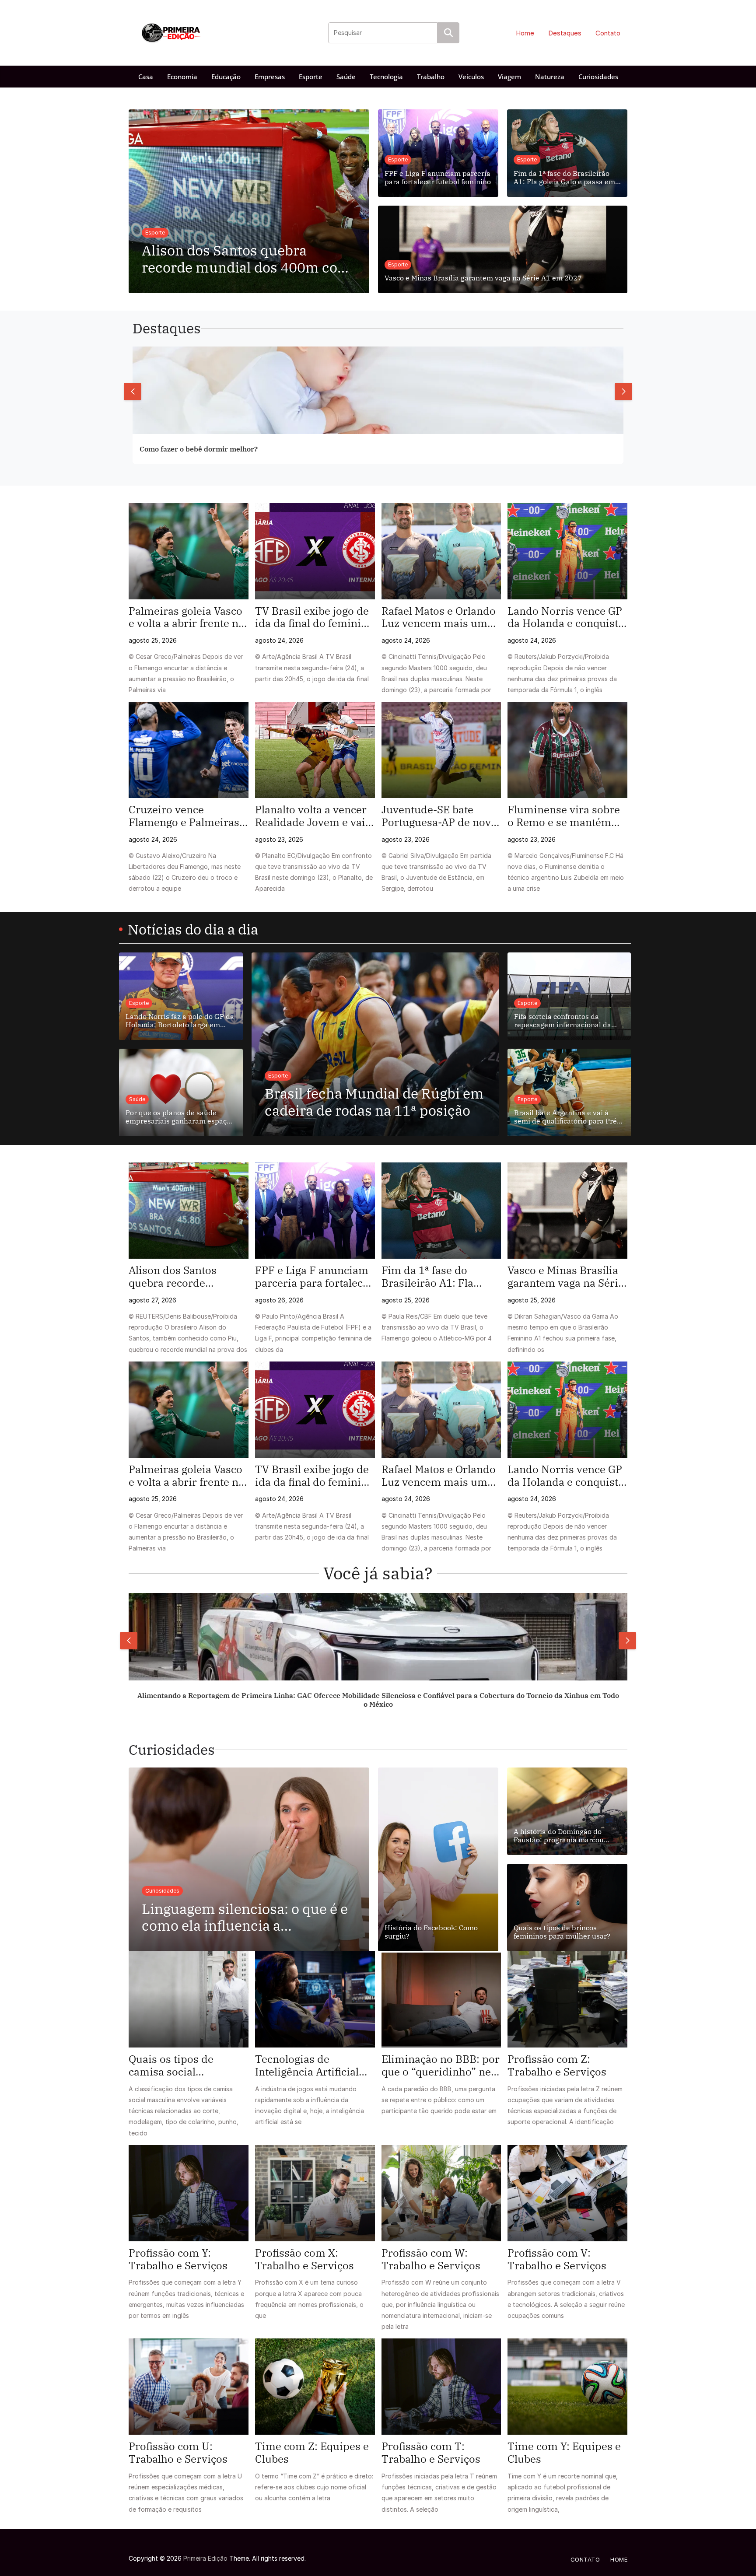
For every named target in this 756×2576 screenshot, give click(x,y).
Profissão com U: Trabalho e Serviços (178, 2453)
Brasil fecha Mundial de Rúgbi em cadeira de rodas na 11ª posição (374, 1102)
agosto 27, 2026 (152, 1300)
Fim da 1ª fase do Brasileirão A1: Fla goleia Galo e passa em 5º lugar (564, 178)
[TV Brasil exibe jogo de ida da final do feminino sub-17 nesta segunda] (315, 551)
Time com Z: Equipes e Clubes (312, 2453)
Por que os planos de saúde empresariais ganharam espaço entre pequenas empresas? (178, 1117)
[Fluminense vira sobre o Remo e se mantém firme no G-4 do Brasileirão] (567, 750)
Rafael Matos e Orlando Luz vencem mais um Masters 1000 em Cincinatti (439, 617)
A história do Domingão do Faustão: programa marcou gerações (559, 1836)
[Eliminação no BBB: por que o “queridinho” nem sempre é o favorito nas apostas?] (441, 1999)
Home (525, 33)
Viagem (509, 77)
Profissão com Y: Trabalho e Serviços (178, 2259)
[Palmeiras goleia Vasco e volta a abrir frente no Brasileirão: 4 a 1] (189, 551)
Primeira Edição (205, 2558)
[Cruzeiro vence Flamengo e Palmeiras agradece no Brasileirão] (189, 750)
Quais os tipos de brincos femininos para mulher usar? (562, 1932)
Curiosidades (598, 77)
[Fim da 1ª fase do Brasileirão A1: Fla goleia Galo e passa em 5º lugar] (441, 1211)
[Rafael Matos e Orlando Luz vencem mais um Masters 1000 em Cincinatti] (441, 551)
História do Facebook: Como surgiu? (431, 1932)
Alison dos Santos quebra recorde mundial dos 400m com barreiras (246, 259)
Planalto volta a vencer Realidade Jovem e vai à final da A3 (314, 816)
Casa (146, 77)
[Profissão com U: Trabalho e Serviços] (189, 2387)
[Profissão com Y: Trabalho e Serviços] (189, 2193)
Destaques (565, 33)
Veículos (471, 77)
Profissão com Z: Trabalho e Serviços (557, 2065)
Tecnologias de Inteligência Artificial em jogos (307, 2065)
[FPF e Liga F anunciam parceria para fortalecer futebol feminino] (315, 1211)
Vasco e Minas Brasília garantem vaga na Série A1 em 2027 (483, 278)
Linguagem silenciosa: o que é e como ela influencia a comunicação (245, 1917)
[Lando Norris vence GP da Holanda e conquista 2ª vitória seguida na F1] (567, 551)
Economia (182, 77)
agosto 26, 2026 (279, 1300)
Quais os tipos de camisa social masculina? (171, 2065)
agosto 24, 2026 (279, 640)
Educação (226, 77)
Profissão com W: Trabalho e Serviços (431, 2259)
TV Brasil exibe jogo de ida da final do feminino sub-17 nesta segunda (314, 617)
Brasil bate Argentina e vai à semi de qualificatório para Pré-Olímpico (567, 1117)
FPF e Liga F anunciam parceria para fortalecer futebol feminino (438, 178)
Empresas (270, 77)
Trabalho (431, 77)
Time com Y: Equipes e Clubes (564, 2453)
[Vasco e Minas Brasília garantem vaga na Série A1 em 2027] (567, 1211)
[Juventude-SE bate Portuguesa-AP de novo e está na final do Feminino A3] (441, 750)
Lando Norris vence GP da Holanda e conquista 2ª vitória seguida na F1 (566, 617)
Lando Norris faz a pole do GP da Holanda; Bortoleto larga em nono (180, 1021)
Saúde (346, 77)
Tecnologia (386, 77)
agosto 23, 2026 (279, 839)
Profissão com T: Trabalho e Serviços (431, 2453)
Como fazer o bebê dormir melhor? (199, 449)
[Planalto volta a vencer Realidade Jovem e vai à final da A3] (315, 750)
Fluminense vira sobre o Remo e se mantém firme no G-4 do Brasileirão (564, 816)
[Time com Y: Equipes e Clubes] (567, 2387)
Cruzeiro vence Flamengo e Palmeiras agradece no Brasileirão (188, 816)
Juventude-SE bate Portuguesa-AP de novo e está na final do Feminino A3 (439, 816)
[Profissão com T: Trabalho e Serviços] (441, 2387)
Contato (608, 33)
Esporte (311, 77)
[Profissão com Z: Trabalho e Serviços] (567, 1999)
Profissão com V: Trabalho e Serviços (557, 2259)
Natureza (550, 77)
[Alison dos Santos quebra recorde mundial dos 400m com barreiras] (189, 1211)
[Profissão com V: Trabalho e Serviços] (567, 2193)
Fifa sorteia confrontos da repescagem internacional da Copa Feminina (563, 1021)
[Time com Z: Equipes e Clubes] (315, 2387)
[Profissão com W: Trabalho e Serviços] (441, 2193)
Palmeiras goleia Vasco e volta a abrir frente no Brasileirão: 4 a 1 (187, 617)
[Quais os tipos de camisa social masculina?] (189, 1999)
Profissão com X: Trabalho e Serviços (304, 2259)
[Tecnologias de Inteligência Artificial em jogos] (315, 1999)
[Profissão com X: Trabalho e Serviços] (315, 2193)
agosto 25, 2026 (153, 640)
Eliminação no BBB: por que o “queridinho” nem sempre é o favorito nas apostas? (441, 2065)
